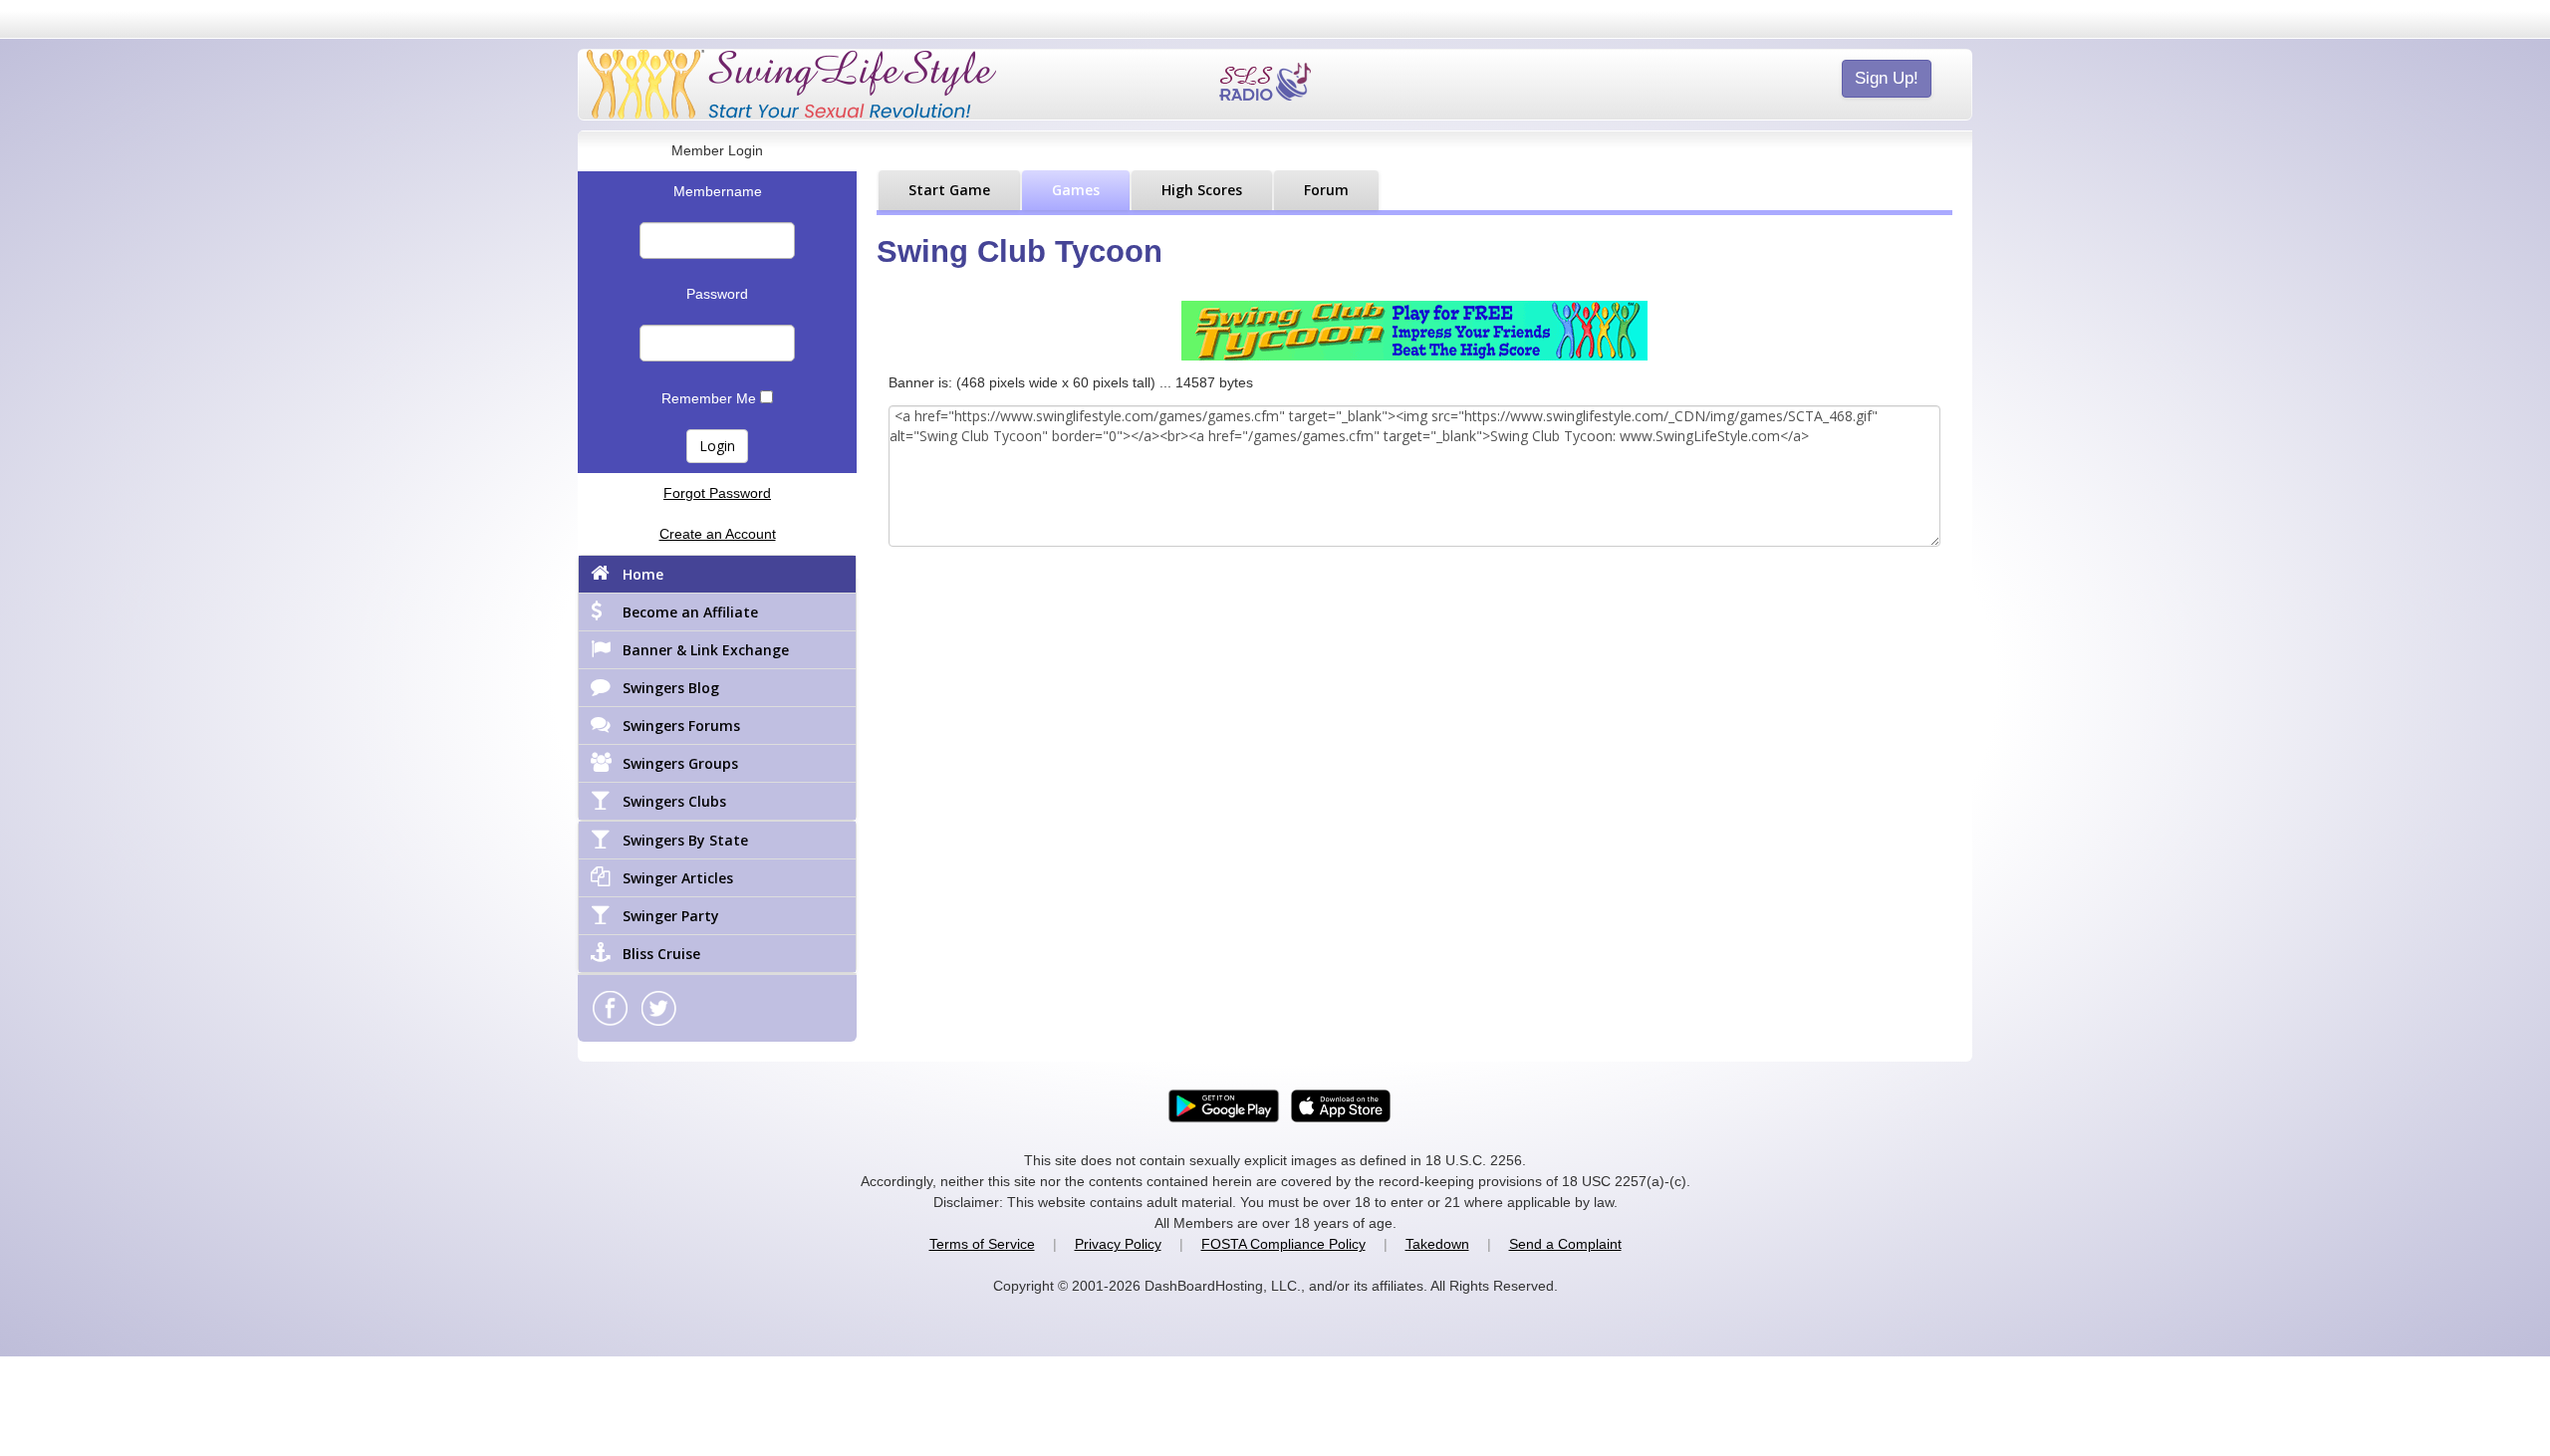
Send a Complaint (1565, 1244)
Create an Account (718, 534)
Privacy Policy (1118, 1244)
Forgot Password (717, 493)
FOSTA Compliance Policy (1283, 1244)
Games (1076, 190)
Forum (1326, 190)
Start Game (949, 190)
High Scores (1202, 190)
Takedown (1437, 1244)
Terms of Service (982, 1244)
